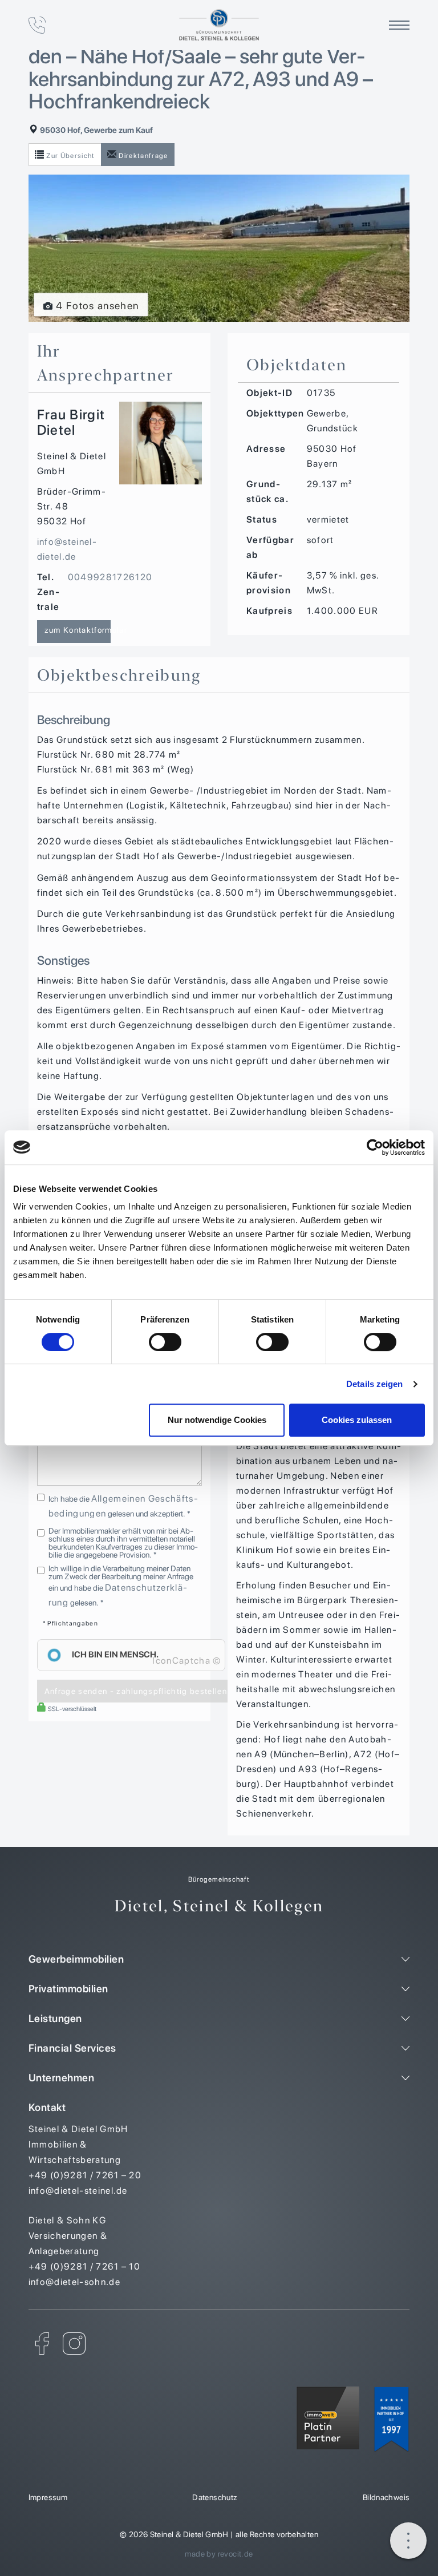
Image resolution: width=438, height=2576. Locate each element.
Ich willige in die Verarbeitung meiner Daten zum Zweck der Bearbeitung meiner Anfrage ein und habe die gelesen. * (121, 1586)
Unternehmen (62, 2078)
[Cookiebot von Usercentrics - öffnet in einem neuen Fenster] (375, 1147)
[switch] (165, 1342)
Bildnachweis (386, 2497)
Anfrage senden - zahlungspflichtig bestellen (136, 1691)
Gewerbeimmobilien (76, 1959)
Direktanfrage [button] (143, 156)
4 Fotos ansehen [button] (96, 306)
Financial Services (72, 2048)
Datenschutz (215, 2497)
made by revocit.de (219, 2554)
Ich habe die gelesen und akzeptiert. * (123, 1506)
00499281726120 (110, 577)
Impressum (48, 2497)
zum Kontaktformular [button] (78, 630)
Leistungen (55, 2018)
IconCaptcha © (186, 1661)
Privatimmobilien (68, 1989)
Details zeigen (374, 1384)
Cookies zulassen (357, 1420)
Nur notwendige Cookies (217, 1420)
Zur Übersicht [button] (70, 156)
